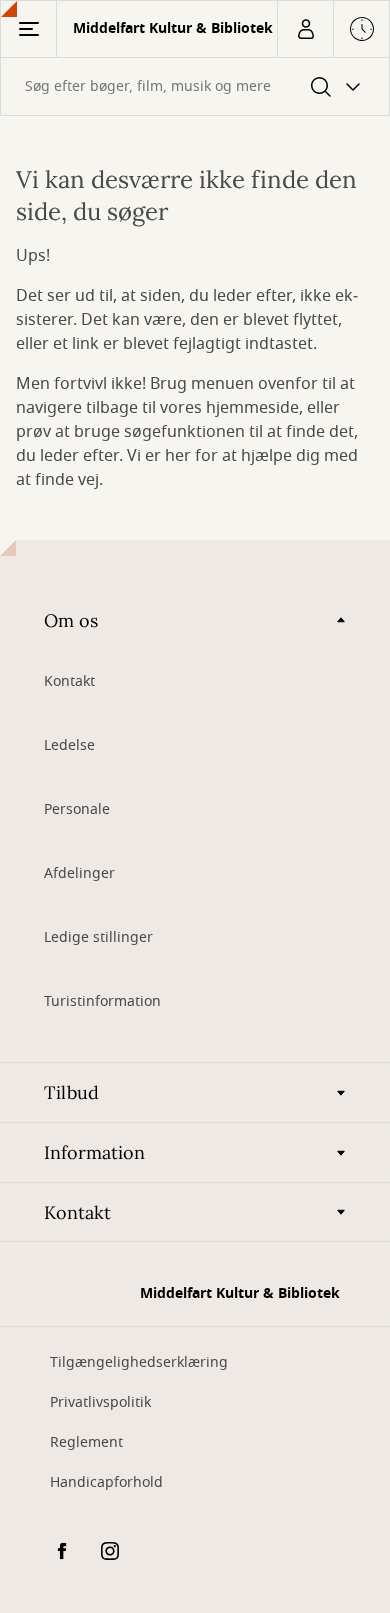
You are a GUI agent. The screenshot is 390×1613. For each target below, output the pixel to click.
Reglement (86, 1442)
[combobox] (195, 86)
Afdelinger (79, 873)
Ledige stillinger (98, 937)
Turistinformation (102, 1001)
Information (94, 1152)
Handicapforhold (106, 1482)
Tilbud (71, 1092)
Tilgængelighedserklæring (139, 1362)
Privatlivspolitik (100, 1402)
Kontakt (69, 681)
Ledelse (69, 745)
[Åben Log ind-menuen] (305, 29)
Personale (77, 809)
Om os (71, 620)
